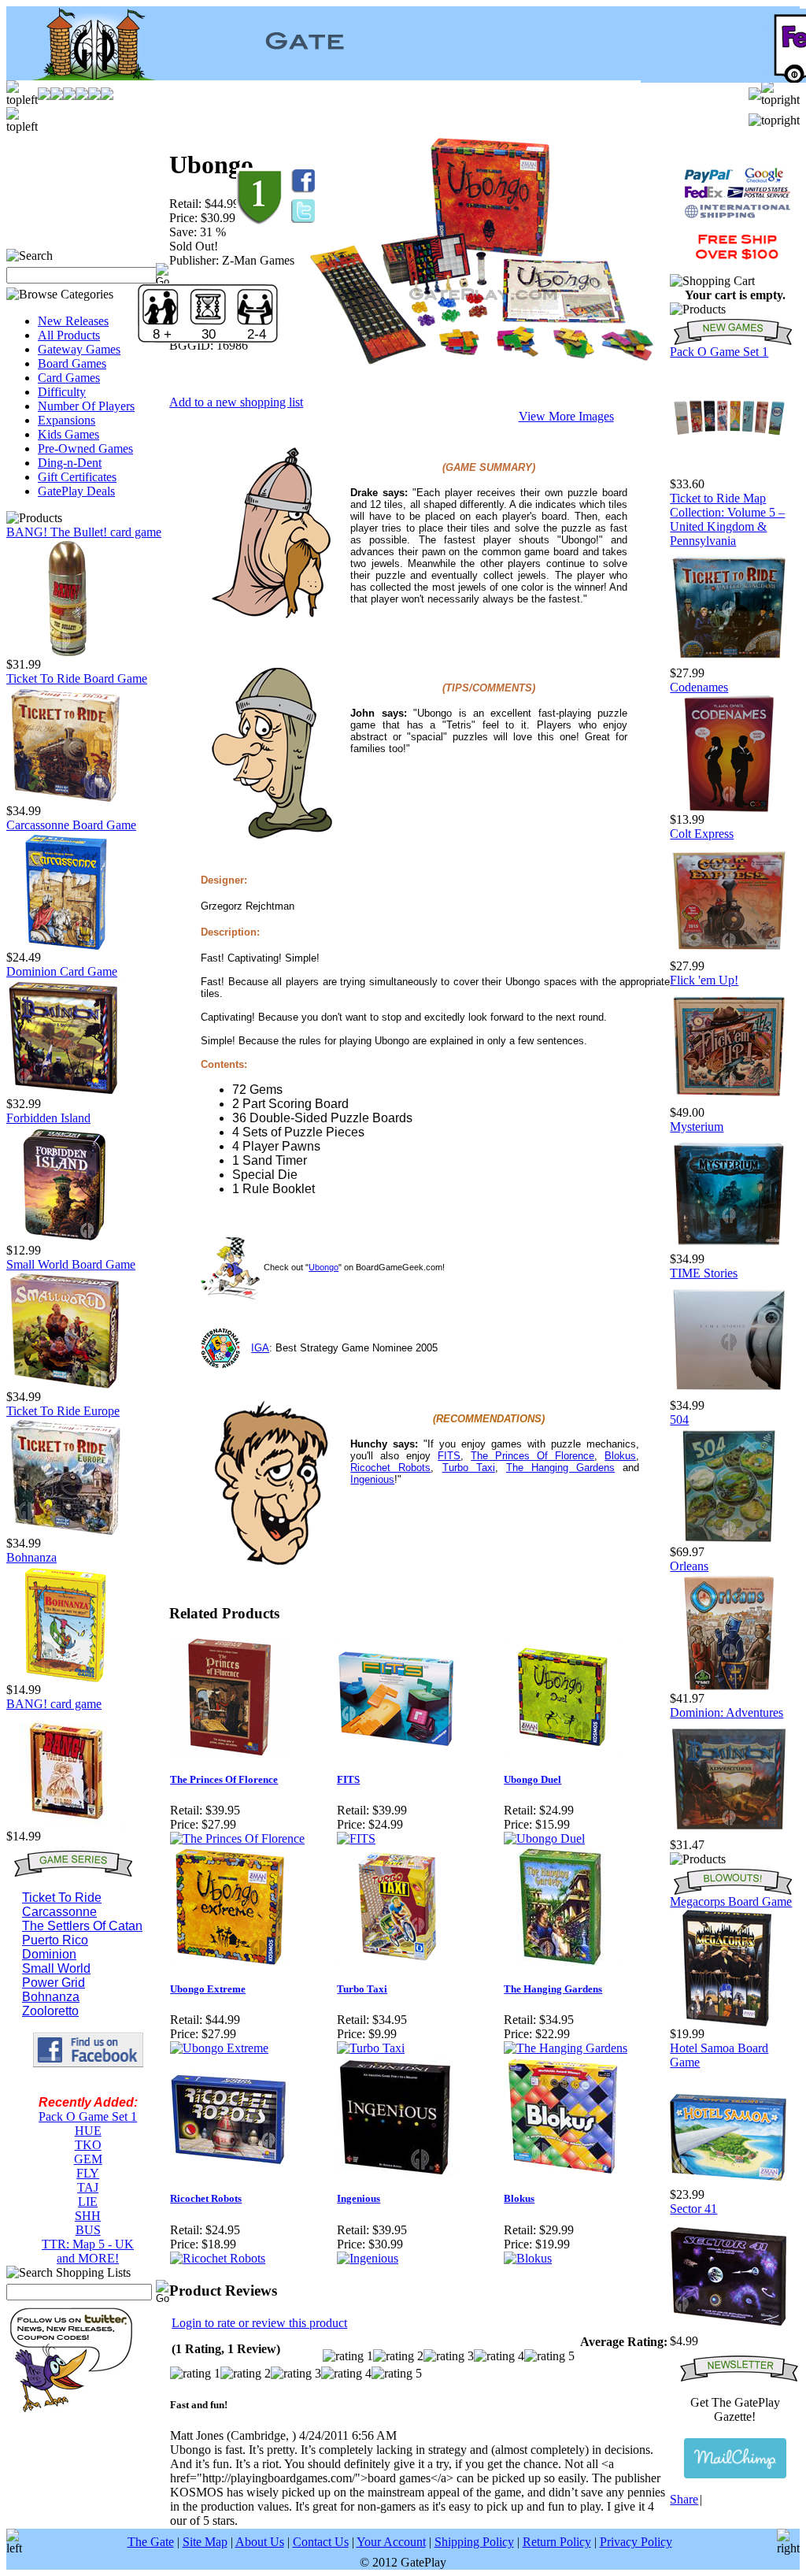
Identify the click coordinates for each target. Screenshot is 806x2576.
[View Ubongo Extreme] (219, 2048)
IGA (260, 1348)
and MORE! (88, 2258)
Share (684, 2499)
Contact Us (321, 2542)
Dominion (49, 1954)
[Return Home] (85, 76)
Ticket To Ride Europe (63, 1411)
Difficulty (62, 392)
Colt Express (702, 834)
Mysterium (697, 1127)
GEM (88, 2159)
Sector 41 (693, 2209)
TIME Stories (704, 1273)
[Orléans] (729, 1687)
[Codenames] (729, 808)
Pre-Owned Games (85, 448)
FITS (449, 1456)
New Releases (73, 321)
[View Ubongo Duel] (544, 1838)
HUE (88, 2131)
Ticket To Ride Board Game (77, 678)
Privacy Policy (636, 2542)
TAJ (88, 2187)
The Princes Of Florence (532, 1456)
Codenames (699, 687)
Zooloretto (50, 2011)
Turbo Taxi (469, 1468)
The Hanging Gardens (560, 1468)
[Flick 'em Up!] (729, 1101)
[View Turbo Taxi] (371, 2048)
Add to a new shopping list (236, 402)
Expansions (67, 420)
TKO (88, 2145)
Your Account (391, 2542)
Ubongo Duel (532, 1779)
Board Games (72, 363)
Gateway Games (79, 349)
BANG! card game (54, 1704)
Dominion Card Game (62, 971)
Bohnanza (31, 1557)
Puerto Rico (55, 1940)
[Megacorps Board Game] (729, 2023)
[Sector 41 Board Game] (729, 2330)
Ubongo (324, 1267)
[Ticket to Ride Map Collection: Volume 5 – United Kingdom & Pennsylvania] (729, 662)
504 (679, 1420)
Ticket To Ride (62, 1898)
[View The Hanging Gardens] (566, 2048)
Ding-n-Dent (70, 463)
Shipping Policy (474, 2542)
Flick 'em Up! (704, 980)
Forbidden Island (48, 1118)
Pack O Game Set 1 (88, 2116)
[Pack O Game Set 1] (729, 473)
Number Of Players (86, 406)
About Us (260, 2542)
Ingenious (372, 1479)
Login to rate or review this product (259, 2323)
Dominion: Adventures (727, 1712)
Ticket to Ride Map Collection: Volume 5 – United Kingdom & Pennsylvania (727, 519)
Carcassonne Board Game (71, 825)
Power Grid (54, 1983)
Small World (56, 1968)
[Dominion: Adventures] (729, 1834)
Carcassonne (59, 1912)
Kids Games (68, 434)
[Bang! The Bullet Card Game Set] (65, 653)
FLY (88, 2173)
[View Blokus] (528, 2258)
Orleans (689, 1566)
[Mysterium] (729, 1248)
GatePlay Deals (76, 491)
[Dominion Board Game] (65, 1093)
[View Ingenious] (368, 2258)
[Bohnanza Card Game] (65, 1679)
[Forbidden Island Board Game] (65, 1239)
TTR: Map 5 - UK (88, 2244)
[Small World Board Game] (65, 1386)
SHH (88, 2216)
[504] (729, 1541)
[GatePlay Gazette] (735, 2458)
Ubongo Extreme (208, 1989)
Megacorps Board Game (731, 1901)
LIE (88, 2202)
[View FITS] (356, 1838)
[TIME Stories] (729, 1394)
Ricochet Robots (390, 1468)
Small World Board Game (71, 1264)
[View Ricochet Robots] (218, 2258)
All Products (69, 335)
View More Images (566, 416)
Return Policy (557, 2542)
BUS (88, 2230)
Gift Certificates (77, 477)
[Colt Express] (729, 955)
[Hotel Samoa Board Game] (729, 2183)
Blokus (620, 1456)
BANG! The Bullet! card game (84, 532)
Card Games (69, 378)
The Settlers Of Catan (82, 1926)
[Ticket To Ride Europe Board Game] (65, 1532)
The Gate (151, 2542)
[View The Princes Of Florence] (237, 1838)
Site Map (205, 2542)
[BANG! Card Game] (65, 1825)
